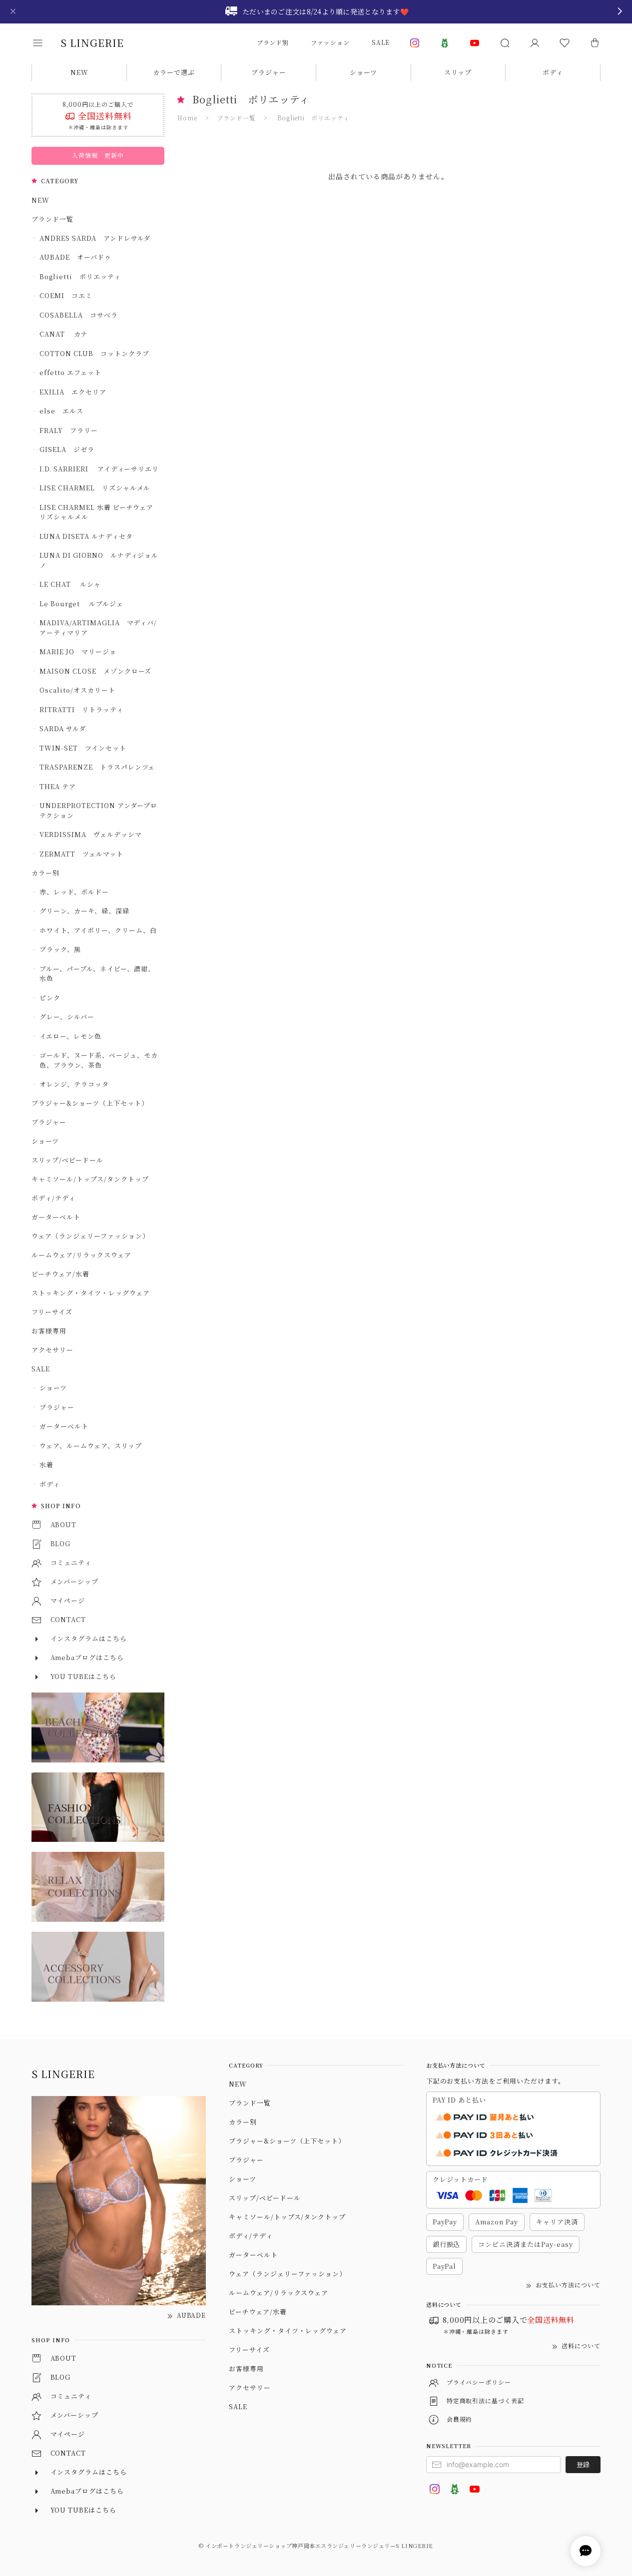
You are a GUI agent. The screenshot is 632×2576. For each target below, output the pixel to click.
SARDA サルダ (63, 728)
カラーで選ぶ (174, 72)
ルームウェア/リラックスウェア (81, 1255)
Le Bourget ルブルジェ (81, 604)
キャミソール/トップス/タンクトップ (90, 1179)
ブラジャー (269, 72)
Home (187, 118)
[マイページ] (535, 43)
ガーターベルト (56, 1217)
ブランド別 (273, 42)
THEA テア (58, 786)
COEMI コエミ (69, 295)
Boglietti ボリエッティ (80, 276)
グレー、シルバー (67, 1017)
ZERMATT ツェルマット (81, 854)
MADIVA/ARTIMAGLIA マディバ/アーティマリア (98, 628)
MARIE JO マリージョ (78, 651)
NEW (79, 72)
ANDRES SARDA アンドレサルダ (95, 238)
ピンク (50, 998)
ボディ (553, 72)
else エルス (61, 411)
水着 (46, 1465)
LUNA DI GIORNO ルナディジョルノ (99, 560)
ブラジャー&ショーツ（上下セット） (90, 1103)
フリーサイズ (52, 1312)
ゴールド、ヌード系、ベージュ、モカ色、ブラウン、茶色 (98, 1060)
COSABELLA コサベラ (78, 315)
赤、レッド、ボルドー (74, 892)
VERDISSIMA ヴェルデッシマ (90, 834)
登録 (583, 2464)
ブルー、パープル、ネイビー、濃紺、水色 (97, 974)
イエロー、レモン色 (70, 1036)
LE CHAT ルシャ (73, 584)
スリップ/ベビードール (67, 1160)
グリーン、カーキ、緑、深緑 (84, 911)
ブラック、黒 (60, 949)
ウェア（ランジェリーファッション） (90, 1236)
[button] (44, 43)
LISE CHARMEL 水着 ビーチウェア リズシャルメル (99, 512)
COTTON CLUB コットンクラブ (94, 353)
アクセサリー (52, 1350)
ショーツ (363, 72)
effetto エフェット (70, 372)
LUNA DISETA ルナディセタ (86, 536)
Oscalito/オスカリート (77, 690)
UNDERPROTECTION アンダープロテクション (98, 810)
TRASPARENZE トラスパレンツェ (97, 767)
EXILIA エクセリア (73, 392)
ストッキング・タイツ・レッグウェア (90, 1293)
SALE (381, 42)
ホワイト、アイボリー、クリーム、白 (98, 930)
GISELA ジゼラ (67, 449)
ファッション (330, 42)
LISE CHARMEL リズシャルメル (95, 488)
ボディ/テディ (53, 1198)
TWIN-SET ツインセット (83, 748)
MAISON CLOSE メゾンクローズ (95, 671)
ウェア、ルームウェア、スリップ (90, 1446)
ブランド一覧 (52, 219)
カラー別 (45, 873)
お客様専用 (49, 1331)
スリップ (458, 72)
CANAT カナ (64, 334)
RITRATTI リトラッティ (81, 709)
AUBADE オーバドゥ (75, 257)
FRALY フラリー (69, 430)
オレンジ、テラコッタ (74, 1084)
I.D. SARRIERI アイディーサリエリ (99, 469)
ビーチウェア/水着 (60, 1274)
